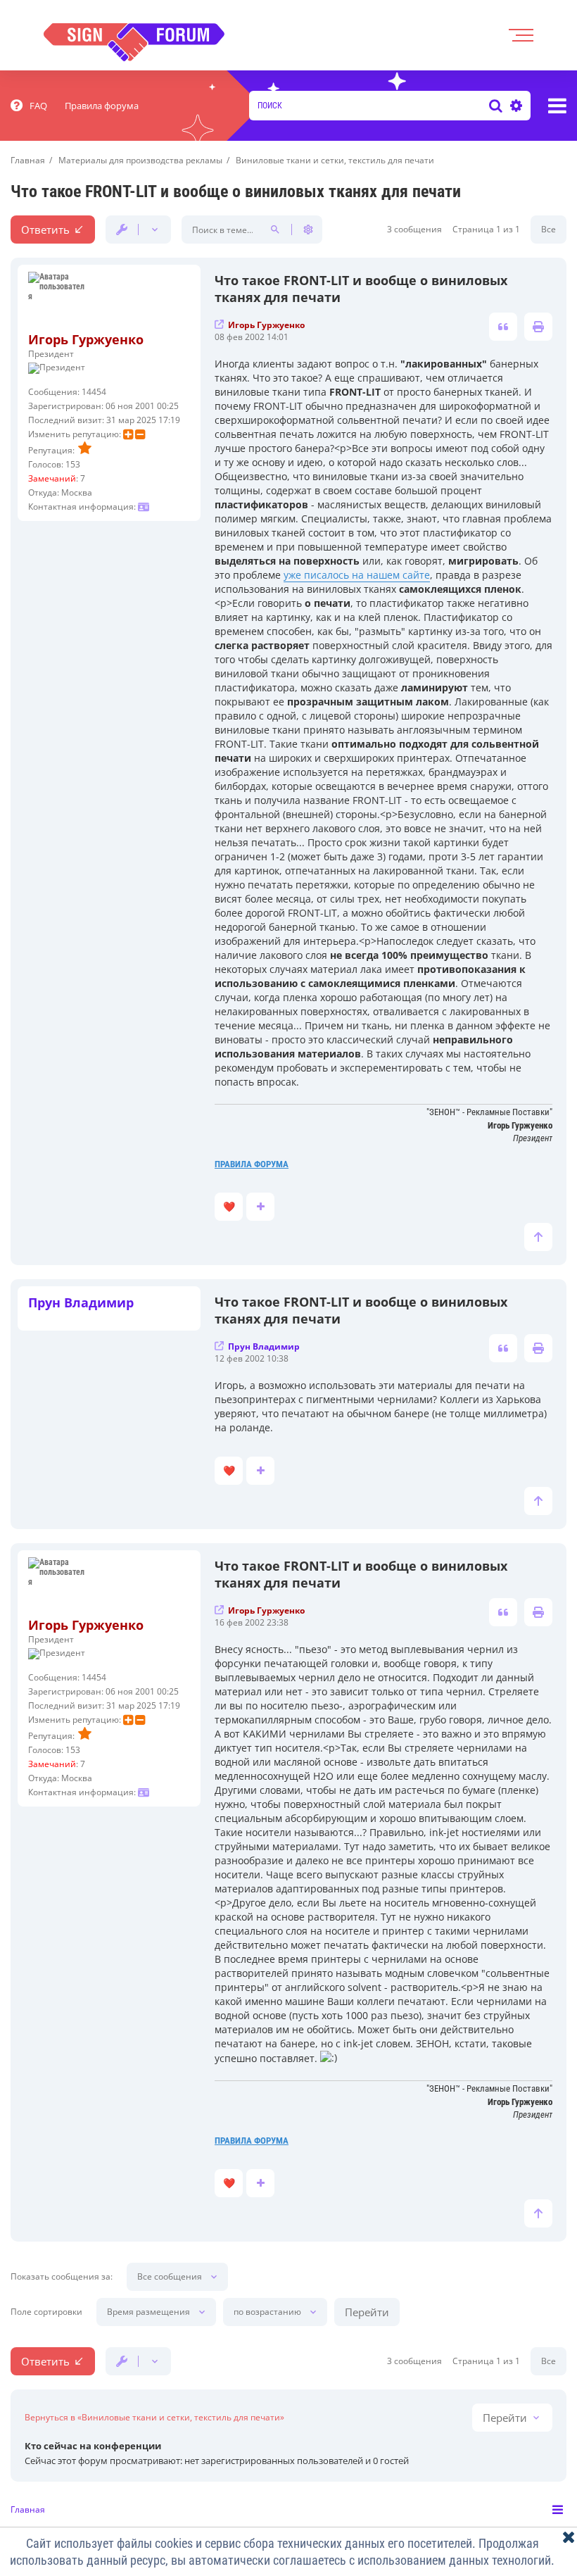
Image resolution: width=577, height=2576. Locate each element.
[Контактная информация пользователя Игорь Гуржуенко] (144, 507)
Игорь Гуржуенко (86, 339)
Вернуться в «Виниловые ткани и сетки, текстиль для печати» (154, 2418)
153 (73, 464)
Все (549, 229)
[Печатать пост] (538, 327)
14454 (94, 392)
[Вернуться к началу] (538, 1237)
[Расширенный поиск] (514, 106)
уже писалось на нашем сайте (357, 575)
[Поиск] (496, 106)
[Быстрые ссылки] (557, 106)
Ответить (45, 230)
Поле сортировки (46, 2312)
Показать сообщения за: (62, 2277)
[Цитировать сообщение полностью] (503, 327)
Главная (28, 2509)
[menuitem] (29, 106)
